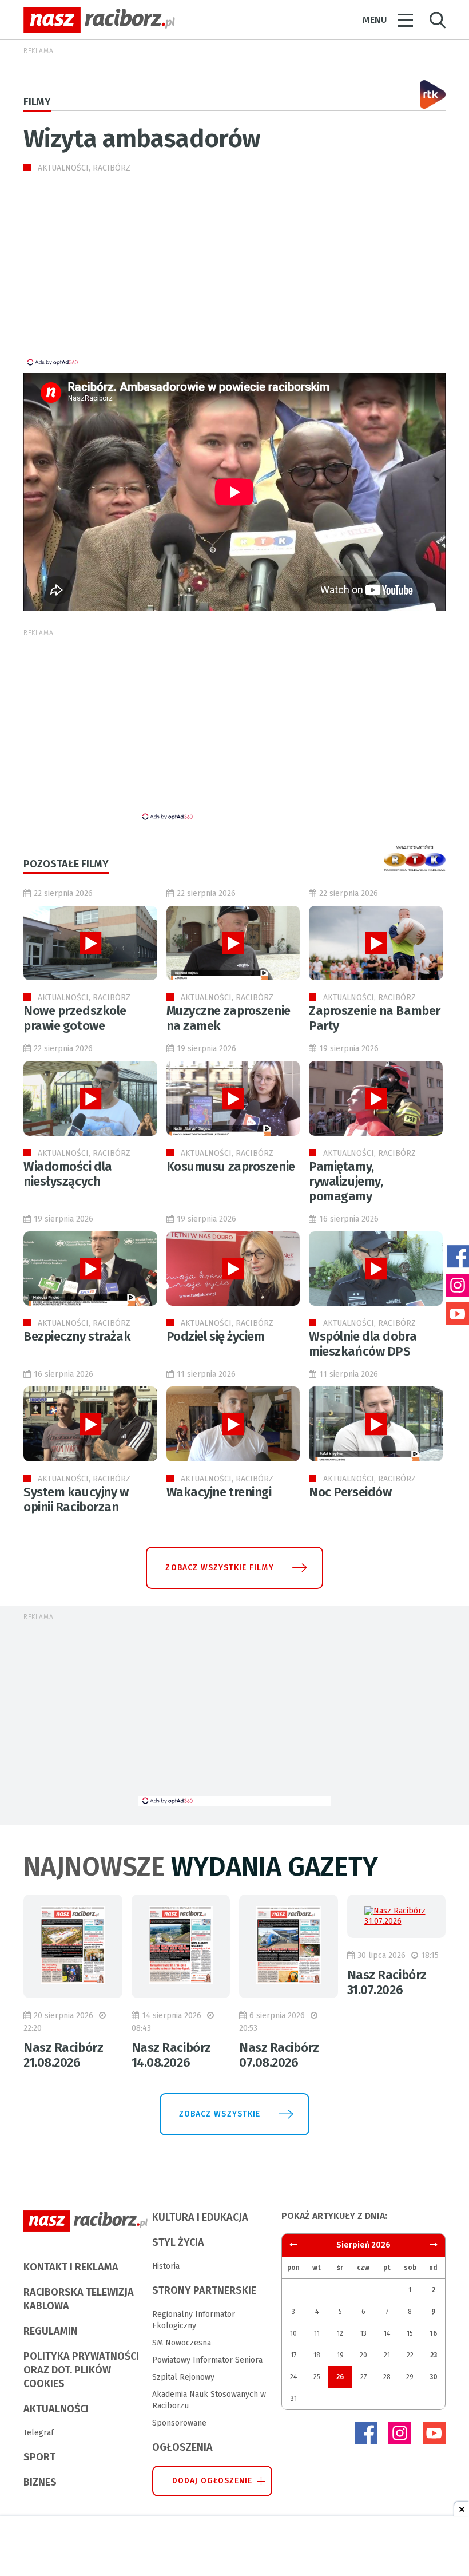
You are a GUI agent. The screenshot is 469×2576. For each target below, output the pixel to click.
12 (340, 2333)
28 (387, 2377)
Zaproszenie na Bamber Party (375, 1018)
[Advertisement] (120, 277)
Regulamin (51, 2331)
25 (317, 2377)
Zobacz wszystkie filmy (219, 1568)
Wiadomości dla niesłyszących (68, 1174)
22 (410, 2355)
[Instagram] (400, 2433)
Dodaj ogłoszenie (212, 2481)
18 (317, 2355)
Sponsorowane (179, 2423)
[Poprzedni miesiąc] (434, 2245)
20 (363, 2355)
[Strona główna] (99, 20)
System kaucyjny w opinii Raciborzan (76, 1499)
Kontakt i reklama (71, 2267)
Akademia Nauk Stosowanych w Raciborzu (209, 2400)
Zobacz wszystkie (220, 2114)
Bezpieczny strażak (77, 1336)
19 (340, 2355)
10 (293, 2333)
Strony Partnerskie (204, 2290)
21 (387, 2355)
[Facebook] (365, 2433)
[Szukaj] (438, 20)
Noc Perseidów (350, 1492)
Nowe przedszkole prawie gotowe (75, 1018)
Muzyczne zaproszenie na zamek (228, 1018)
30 (434, 2377)
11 (317, 2333)
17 (293, 2355)
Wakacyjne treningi (219, 1492)
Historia (166, 2266)
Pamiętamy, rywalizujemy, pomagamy (346, 1181)
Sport (39, 2457)
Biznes (40, 2482)
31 (294, 2399)
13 (363, 2333)
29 (410, 2377)
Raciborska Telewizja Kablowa (79, 2299)
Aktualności (56, 2409)
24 (293, 2377)
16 (433, 2333)
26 (340, 2377)
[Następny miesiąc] (293, 2245)
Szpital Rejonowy (183, 2377)
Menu (375, 20)
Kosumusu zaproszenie (231, 1166)
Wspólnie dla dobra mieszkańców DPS (363, 1344)
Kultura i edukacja (200, 2217)
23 (434, 2355)
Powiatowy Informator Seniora (207, 2360)
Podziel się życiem (216, 1336)
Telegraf (39, 2433)
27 (363, 2377)
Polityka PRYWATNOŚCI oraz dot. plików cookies (81, 2370)
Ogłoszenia (182, 2447)
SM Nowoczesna (182, 2343)
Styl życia (178, 2242)
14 (387, 2333)
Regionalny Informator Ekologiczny (194, 2320)
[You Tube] (434, 2433)
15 (410, 2333)
